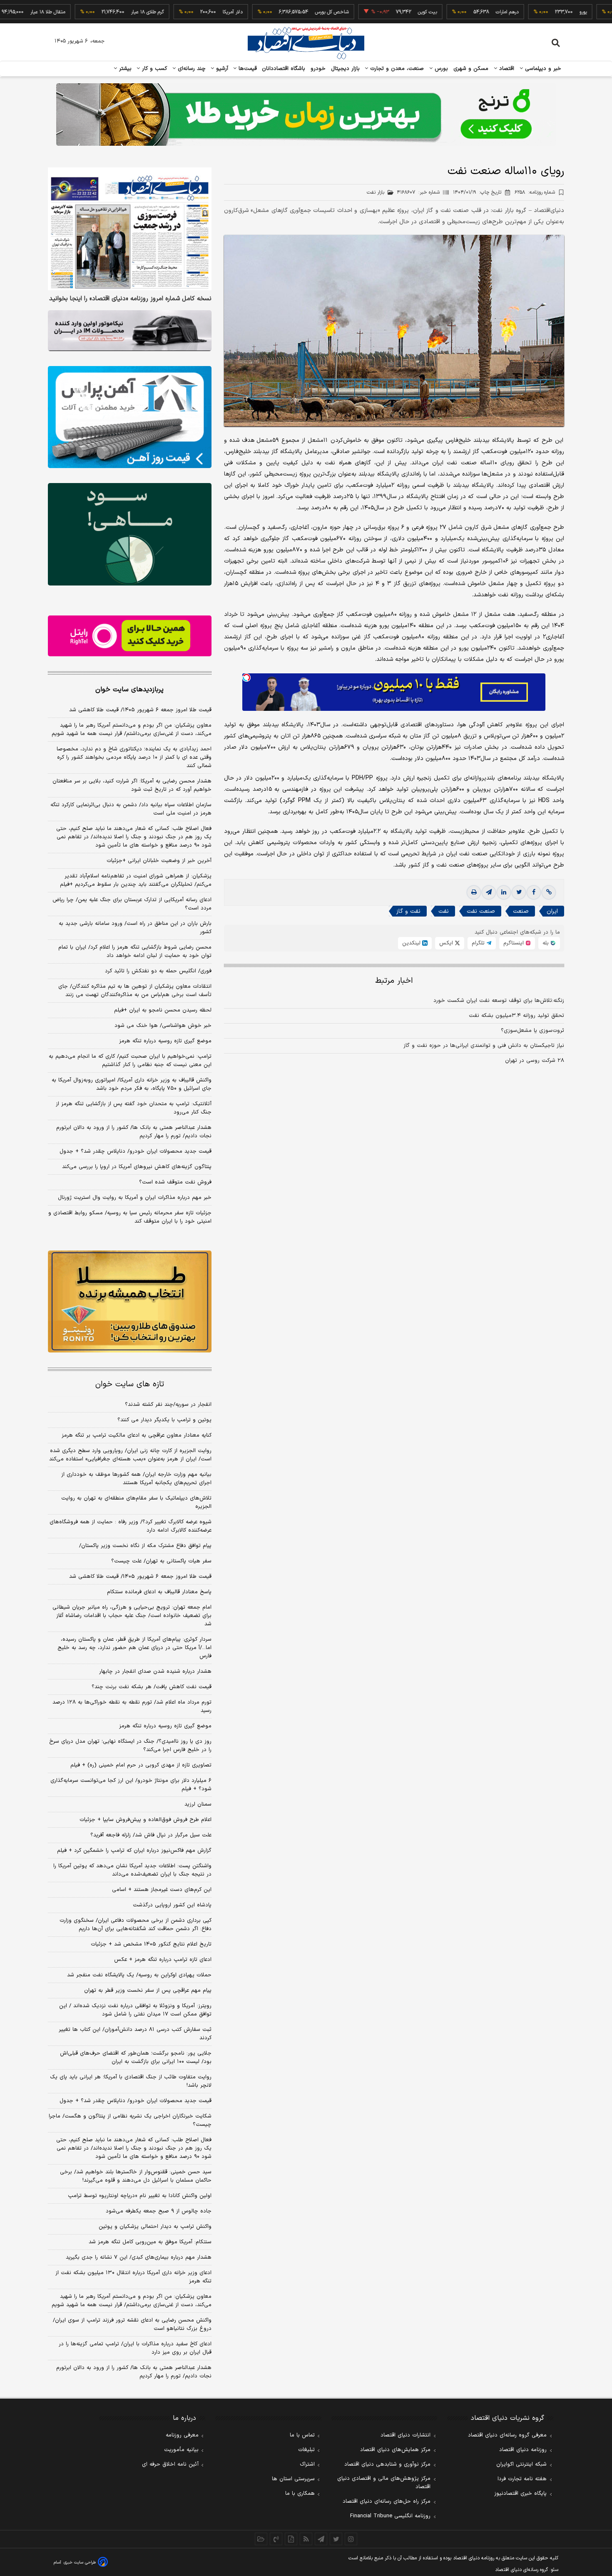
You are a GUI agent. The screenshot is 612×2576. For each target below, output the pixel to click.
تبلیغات (306, 2450)
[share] (291, 2539)
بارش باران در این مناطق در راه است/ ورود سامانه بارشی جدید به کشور (135, 928)
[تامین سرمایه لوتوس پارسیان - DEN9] (130, 534)
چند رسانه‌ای (191, 69)
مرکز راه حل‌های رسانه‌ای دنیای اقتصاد (387, 2501)
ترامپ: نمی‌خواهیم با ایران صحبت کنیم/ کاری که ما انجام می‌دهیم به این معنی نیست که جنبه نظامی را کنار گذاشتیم (130, 1061)
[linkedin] (504, 892)
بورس (440, 69)
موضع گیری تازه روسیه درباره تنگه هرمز (165, 1041)
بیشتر (124, 69)
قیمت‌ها (247, 69)
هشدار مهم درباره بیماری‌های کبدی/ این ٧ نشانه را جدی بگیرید (139, 2257)
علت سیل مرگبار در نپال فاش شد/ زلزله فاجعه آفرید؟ (151, 1835)
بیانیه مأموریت (181, 2450)
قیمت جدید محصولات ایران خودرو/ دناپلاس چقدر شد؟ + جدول (136, 1151)
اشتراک (307, 2464)
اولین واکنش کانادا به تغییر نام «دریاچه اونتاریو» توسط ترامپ (140, 2196)
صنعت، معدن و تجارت (396, 69)
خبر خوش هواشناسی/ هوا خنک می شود (163, 1026)
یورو (530, 12)
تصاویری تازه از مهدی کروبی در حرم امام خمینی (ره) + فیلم (141, 1765)
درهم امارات (454, 12)
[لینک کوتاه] (549, 892)
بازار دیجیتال (345, 69)
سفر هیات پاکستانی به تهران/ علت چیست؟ (161, 1561)
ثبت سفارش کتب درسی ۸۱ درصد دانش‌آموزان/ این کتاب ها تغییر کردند (135, 2034)
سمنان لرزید (198, 1804)
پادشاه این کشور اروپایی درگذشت (172, 1905)
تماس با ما (302, 2435)
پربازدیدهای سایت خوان (129, 690)
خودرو (318, 69)
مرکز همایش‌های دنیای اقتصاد (395, 2450)
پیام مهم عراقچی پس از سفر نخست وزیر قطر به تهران (148, 1991)
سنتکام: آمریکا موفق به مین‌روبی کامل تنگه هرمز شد (150, 2242)
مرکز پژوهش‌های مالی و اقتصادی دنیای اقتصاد (384, 2483)
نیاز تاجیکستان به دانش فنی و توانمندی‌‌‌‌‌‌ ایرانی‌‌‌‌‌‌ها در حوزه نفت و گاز (484, 1046)
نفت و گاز (408, 911)
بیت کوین (375, 12)
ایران (552, 911)
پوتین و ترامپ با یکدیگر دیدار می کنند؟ (164, 1420)
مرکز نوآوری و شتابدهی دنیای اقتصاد (387, 2464)
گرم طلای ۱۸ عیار (95, 12)
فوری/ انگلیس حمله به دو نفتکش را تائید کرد (158, 971)
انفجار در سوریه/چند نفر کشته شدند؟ (168, 1405)
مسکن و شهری (471, 69)
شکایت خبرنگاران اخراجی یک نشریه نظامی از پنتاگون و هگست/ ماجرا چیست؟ (130, 2120)
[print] (474, 892)
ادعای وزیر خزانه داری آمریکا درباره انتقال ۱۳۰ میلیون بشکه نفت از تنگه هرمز (133, 2277)
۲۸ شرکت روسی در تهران (535, 1061)
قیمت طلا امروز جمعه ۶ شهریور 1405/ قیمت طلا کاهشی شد (140, 1577)
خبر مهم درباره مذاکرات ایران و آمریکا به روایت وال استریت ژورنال (135, 1198)
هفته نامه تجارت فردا (522, 2479)
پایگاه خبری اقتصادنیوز (520, 2494)
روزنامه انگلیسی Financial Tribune (390, 2516)
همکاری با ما (300, 2494)
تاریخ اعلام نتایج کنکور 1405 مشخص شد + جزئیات (151, 1944)
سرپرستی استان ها (293, 2479)
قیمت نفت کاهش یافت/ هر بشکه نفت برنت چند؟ (152, 1687)
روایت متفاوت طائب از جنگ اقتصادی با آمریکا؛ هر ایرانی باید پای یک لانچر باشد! (131, 2081)
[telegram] (489, 892)
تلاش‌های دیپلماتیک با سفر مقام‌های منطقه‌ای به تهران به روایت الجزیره (136, 1502)
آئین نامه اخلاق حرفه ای (170, 2464)
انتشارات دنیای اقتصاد (406, 2435)
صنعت (521, 911)
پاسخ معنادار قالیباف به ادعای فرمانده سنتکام (159, 1592)
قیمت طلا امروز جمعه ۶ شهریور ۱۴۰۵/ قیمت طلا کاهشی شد (140, 710)
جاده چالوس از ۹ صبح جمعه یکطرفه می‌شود (159, 2211)
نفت (444, 911)
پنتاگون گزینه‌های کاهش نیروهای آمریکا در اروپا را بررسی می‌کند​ (137, 1167)
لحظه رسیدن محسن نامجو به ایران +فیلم (163, 1010)
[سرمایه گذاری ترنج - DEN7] (306, 115)
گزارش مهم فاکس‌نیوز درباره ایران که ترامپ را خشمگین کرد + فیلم (134, 1851)
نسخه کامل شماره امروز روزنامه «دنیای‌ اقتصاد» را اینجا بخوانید (130, 299)
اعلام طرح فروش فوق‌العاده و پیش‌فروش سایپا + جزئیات (146, 1820)
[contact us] (276, 2539)
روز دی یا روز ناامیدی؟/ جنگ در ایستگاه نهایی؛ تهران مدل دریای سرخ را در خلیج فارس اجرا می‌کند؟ (130, 1746)
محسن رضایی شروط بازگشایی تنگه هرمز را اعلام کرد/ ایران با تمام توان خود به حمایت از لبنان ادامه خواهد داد (135, 952)
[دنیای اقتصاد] (306, 43)
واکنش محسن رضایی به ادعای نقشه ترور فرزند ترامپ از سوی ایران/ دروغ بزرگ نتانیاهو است (132, 2324)
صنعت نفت (481, 911)
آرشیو (221, 69)
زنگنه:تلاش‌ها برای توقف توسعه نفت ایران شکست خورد (499, 1001)
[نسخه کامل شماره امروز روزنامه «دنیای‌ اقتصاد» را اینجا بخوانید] (130, 229)
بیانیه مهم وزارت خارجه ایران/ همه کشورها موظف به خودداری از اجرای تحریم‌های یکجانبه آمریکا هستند (136, 1479)
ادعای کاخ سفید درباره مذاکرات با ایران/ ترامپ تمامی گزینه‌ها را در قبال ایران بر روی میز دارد (135, 2348)
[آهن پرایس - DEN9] (130, 417)
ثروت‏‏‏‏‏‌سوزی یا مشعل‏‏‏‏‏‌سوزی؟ (532, 1031)
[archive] (261, 2539)
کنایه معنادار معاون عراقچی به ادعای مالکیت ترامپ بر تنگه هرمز (137, 1435)
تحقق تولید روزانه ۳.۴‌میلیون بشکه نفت (516, 1016)
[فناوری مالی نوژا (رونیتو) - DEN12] (130, 1302)
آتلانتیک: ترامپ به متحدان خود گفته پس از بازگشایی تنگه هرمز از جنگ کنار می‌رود (134, 1108)
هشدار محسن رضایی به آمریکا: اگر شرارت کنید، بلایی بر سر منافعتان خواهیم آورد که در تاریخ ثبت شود (132, 785)
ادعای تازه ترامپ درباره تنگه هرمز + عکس (163, 1960)
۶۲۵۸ (535, 192)
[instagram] (351, 2539)
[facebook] (534, 892)
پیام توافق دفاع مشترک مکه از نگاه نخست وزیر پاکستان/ (145, 1546)
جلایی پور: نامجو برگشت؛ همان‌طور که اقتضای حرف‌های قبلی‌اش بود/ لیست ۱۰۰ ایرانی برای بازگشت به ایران (136, 2058)
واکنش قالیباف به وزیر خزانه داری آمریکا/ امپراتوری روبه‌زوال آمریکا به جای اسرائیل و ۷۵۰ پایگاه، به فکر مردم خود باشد (132, 1084)
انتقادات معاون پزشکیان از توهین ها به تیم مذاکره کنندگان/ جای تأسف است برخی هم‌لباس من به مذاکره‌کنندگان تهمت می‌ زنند (135, 991)
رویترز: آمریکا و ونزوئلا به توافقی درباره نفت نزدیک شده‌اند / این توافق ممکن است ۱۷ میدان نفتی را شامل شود (135, 2010)
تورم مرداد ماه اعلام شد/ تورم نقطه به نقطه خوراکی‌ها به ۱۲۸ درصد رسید (132, 1707)
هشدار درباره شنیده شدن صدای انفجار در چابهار (155, 1672)
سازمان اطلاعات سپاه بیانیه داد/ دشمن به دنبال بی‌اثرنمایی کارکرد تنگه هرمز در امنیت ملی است (131, 809)
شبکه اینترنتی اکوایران (521, 2464)
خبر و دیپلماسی (542, 69)
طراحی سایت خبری (80, 2562)
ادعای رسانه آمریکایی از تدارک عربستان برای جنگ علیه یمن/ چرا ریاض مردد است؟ (132, 904)
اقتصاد (506, 69)
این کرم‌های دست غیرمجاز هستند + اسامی (162, 1890)
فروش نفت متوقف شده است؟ (175, 1182)
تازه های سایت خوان (130, 1384)
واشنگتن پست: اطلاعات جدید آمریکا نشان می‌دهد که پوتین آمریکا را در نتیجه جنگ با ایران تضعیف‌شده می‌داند (132, 1870)
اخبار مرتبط (394, 981)
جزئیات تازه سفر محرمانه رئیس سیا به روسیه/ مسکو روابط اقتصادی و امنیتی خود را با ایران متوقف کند (130, 1217)
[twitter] (519, 892)
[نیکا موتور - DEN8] (130, 331)
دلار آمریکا (180, 12)
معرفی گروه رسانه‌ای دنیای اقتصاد (507, 2435)
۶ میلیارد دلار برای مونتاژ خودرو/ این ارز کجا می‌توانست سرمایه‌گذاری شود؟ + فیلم (131, 1785)
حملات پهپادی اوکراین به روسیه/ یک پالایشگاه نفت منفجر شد (139, 1975)
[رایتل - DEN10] (130, 636)
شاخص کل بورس (279, 12)
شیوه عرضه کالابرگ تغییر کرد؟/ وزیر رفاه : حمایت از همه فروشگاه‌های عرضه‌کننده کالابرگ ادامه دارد (131, 1526)
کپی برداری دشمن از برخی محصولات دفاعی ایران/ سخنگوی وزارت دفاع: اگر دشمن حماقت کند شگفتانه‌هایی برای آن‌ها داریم (136, 1925)
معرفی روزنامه (182, 2435)
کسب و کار (154, 69)
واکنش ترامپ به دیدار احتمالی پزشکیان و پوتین (155, 2227)
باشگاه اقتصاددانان (284, 69)
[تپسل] (246, 678)
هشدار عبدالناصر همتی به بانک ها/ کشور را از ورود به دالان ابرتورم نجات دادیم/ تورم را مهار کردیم (134, 1132)
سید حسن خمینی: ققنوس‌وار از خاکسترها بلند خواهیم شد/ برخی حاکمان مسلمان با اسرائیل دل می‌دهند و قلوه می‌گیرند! (136, 2176)
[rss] (306, 2539)
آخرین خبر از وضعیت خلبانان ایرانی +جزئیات (159, 861)
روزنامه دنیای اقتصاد (523, 2450)
